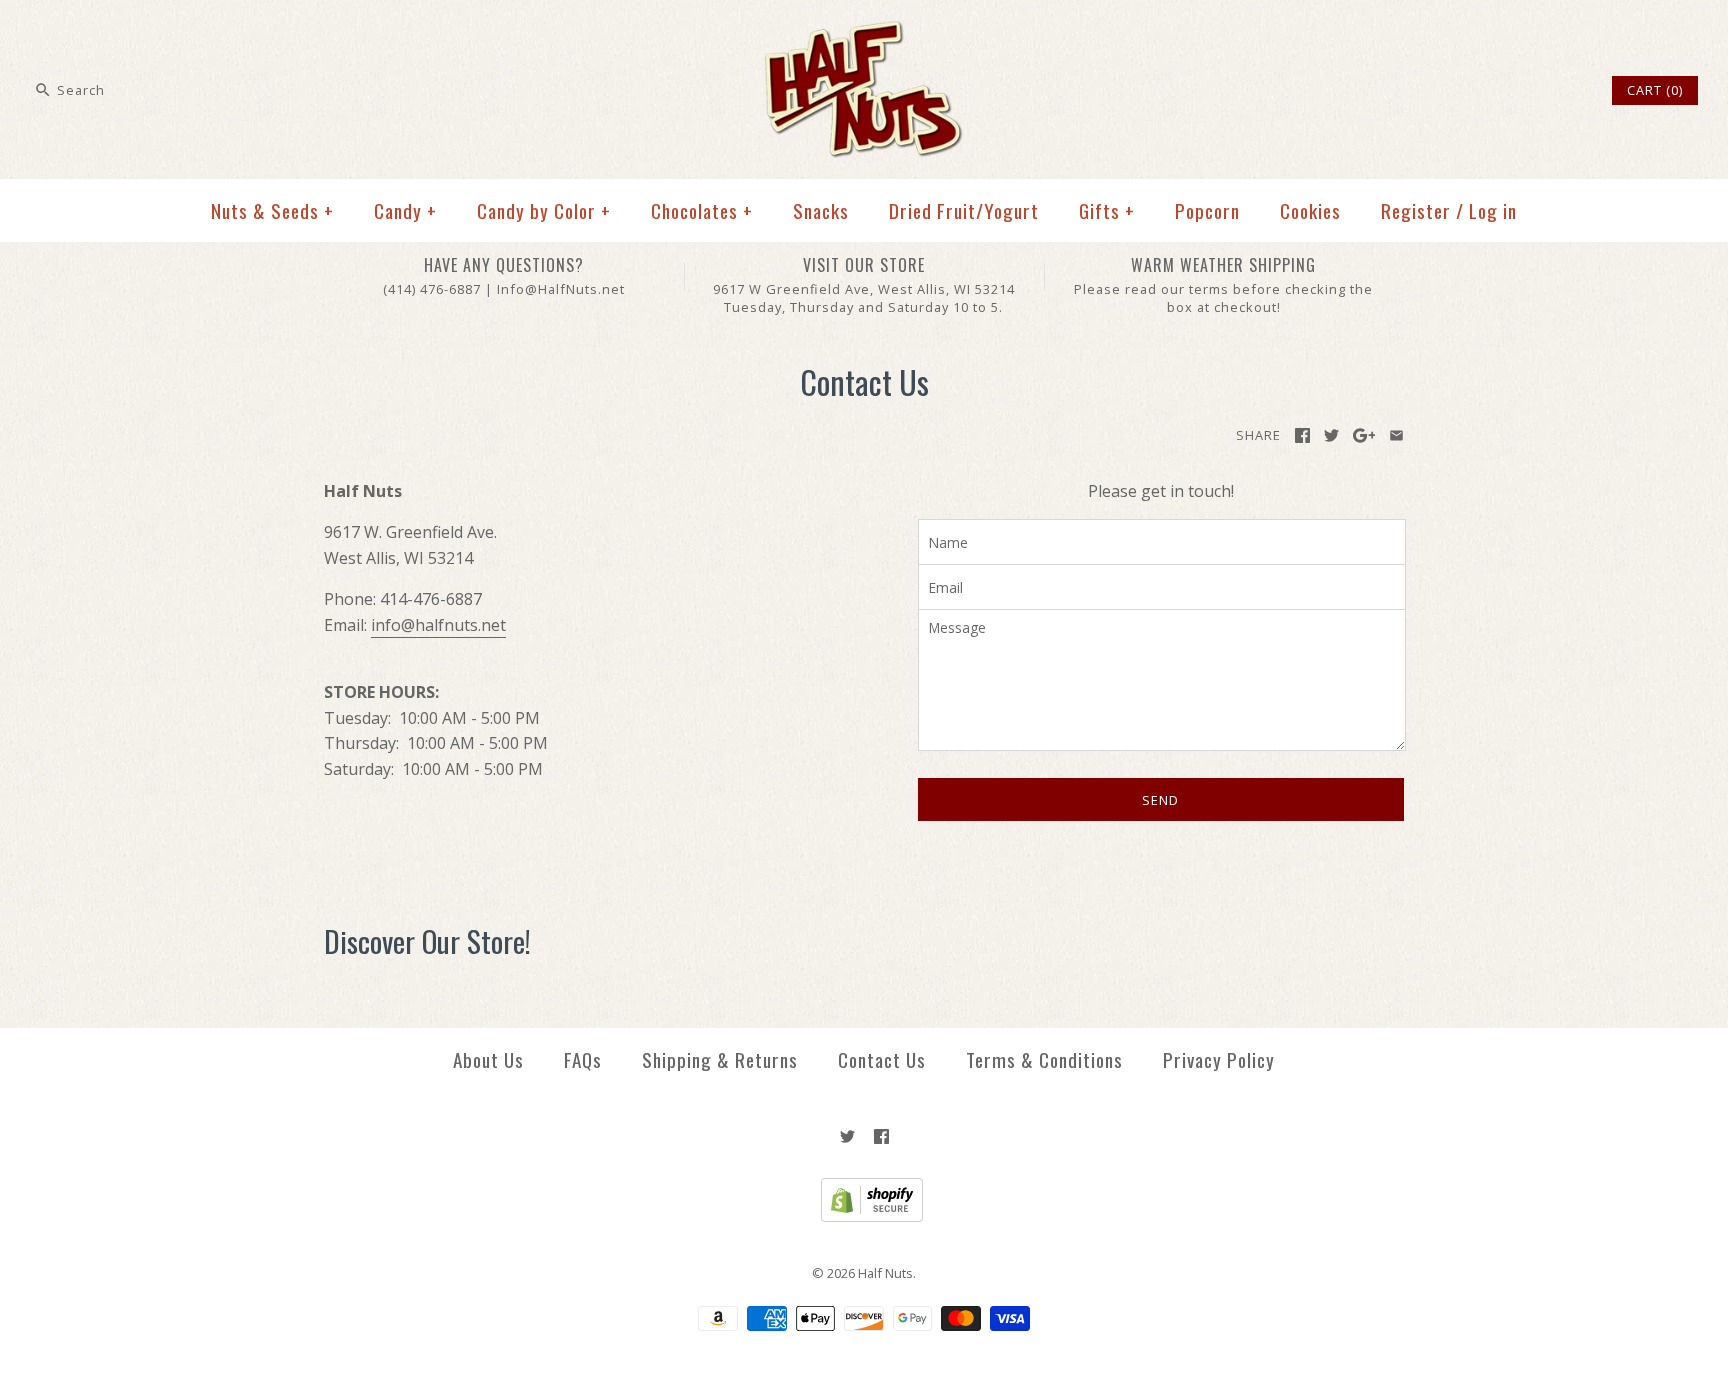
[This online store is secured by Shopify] (864, 1217)
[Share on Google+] (1364, 435)
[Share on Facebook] (1302, 435)
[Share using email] (1396, 435)
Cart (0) (1655, 90)
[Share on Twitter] (1331, 435)
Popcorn (1207, 210)
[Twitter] (847, 1136)
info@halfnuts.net (438, 625)
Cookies (1310, 210)
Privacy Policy (1219, 1059)
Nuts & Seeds (272, 210)
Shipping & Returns (720, 1059)
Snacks (821, 210)
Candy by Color (544, 210)
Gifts (1107, 210)
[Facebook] (881, 1136)
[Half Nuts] (864, 32)
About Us (488, 1059)
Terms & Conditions (1044, 1059)
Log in (1493, 210)
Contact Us (882, 1059)
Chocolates (702, 210)
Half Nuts (885, 1273)
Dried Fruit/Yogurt (964, 210)
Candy (405, 210)
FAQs (583, 1059)
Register (1416, 210)
